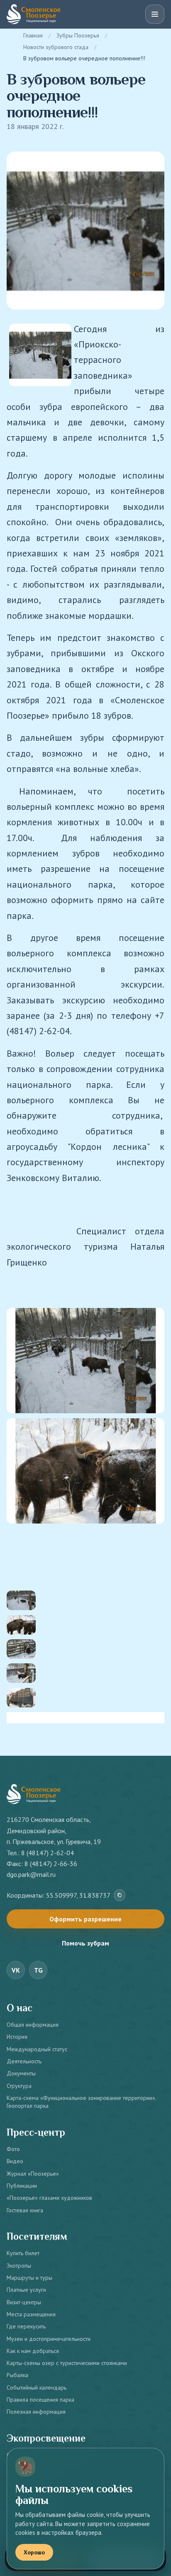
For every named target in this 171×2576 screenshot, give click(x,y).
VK (16, 1970)
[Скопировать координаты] (120, 1895)
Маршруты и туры (29, 2278)
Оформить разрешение (85, 1919)
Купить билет (23, 2253)
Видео (15, 2161)
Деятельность (24, 2061)
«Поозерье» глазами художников (49, 2198)
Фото (13, 2149)
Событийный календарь (37, 2387)
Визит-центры (24, 2302)
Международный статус (37, 2049)
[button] (85, 1300)
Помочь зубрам (85, 1943)
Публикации (22, 2186)
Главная (33, 35)
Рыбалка (17, 2375)
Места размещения (31, 2314)
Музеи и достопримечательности (49, 2339)
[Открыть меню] (155, 14)
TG (38, 1970)
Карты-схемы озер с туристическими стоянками (67, 2363)
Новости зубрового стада (56, 47)
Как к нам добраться (33, 2351)
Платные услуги (26, 2290)
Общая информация (33, 2025)
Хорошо (34, 2552)
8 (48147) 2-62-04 (48, 1853)
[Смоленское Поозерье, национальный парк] (34, 14)
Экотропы (19, 2266)
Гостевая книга (25, 2210)
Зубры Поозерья (78, 35)
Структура (19, 2086)
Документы (21, 2073)
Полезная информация (36, 2412)
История (17, 2037)
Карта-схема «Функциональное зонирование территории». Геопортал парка (81, 2102)
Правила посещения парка (40, 2400)
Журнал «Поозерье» (33, 2174)
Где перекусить (26, 2326)
